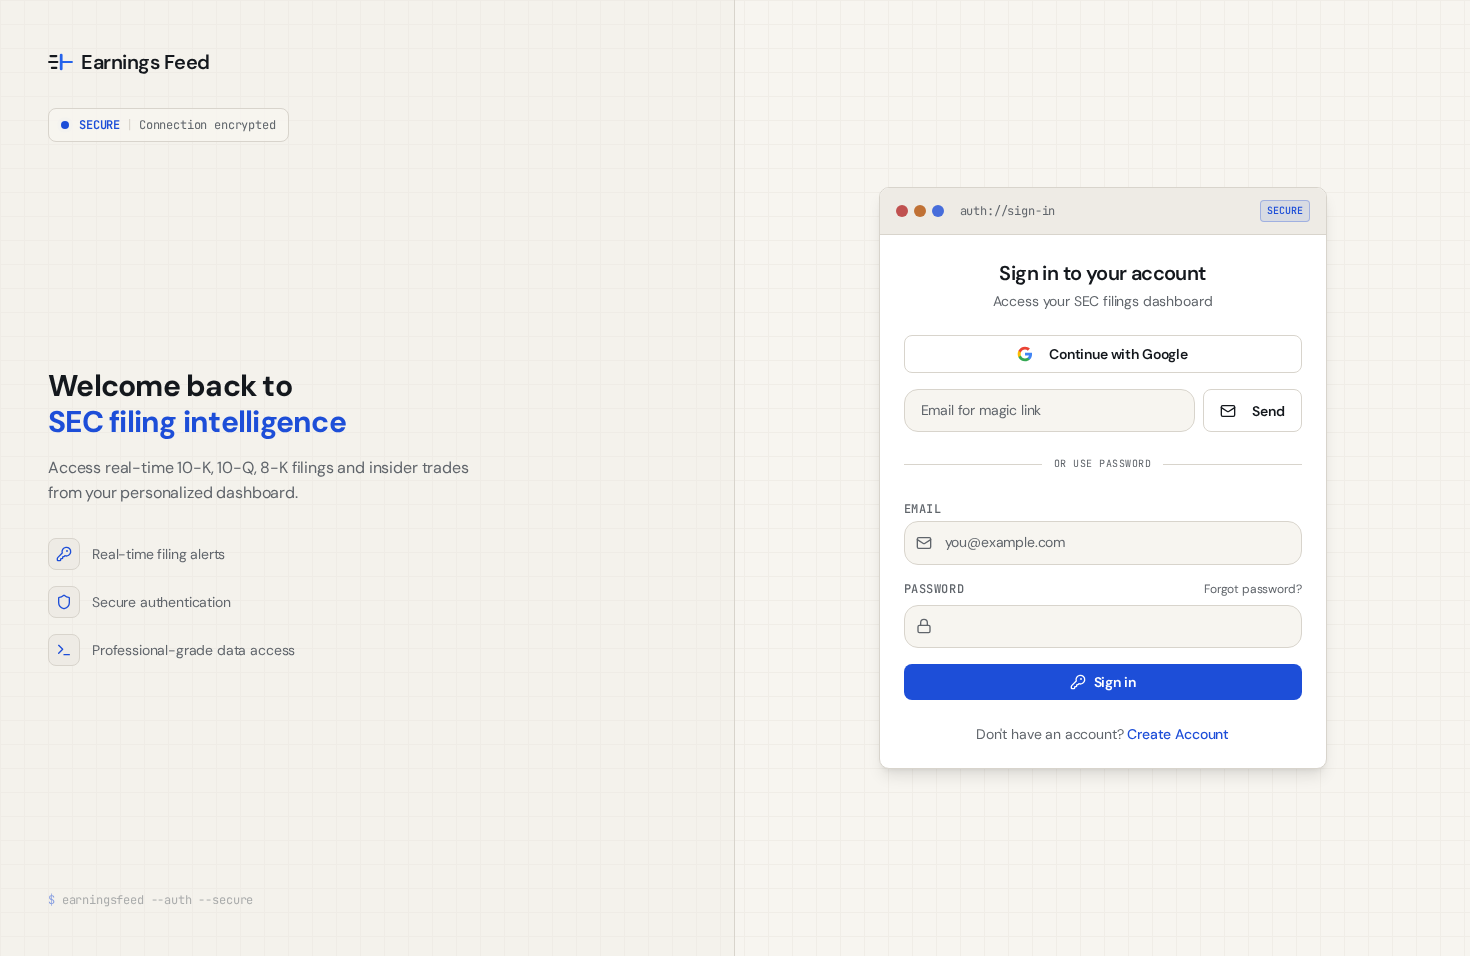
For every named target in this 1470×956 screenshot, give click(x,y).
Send (1268, 411)
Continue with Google (1118, 354)
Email (923, 509)
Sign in (1115, 682)
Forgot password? (1252, 589)
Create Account (1178, 734)
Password (934, 589)
